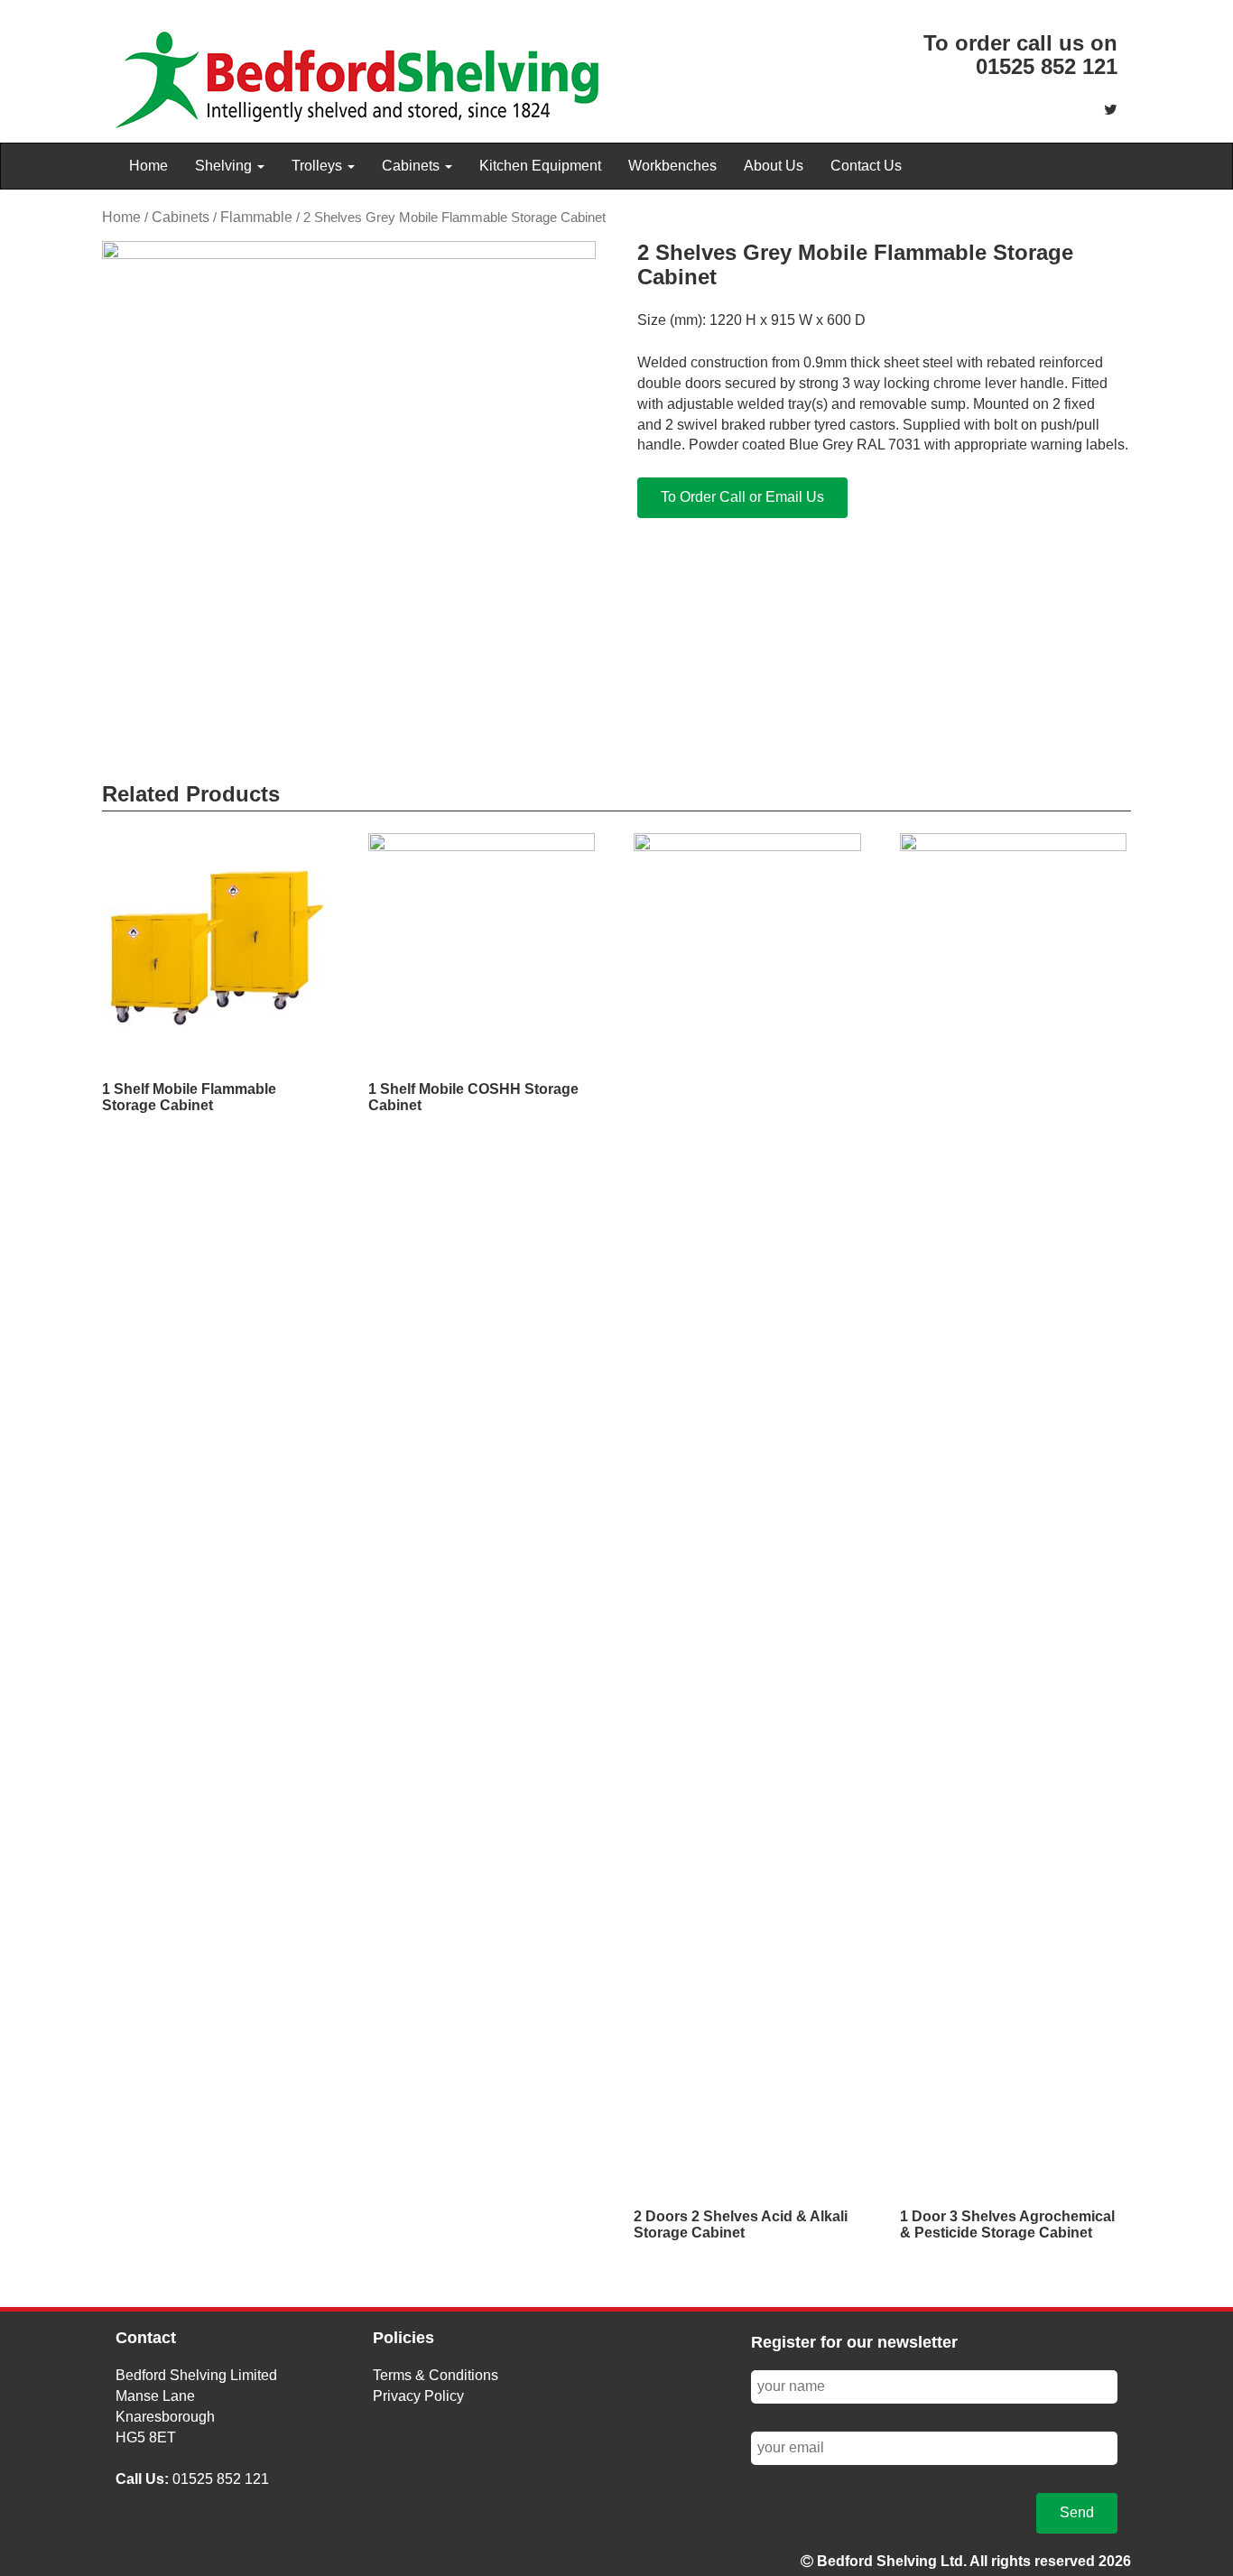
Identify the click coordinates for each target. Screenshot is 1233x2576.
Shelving (225, 166)
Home (148, 166)
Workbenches (672, 166)
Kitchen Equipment (540, 166)
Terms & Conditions (436, 2375)
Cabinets (413, 166)
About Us (774, 166)
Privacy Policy (418, 2396)
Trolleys (319, 166)
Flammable (256, 217)
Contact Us (866, 166)
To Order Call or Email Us (742, 497)
